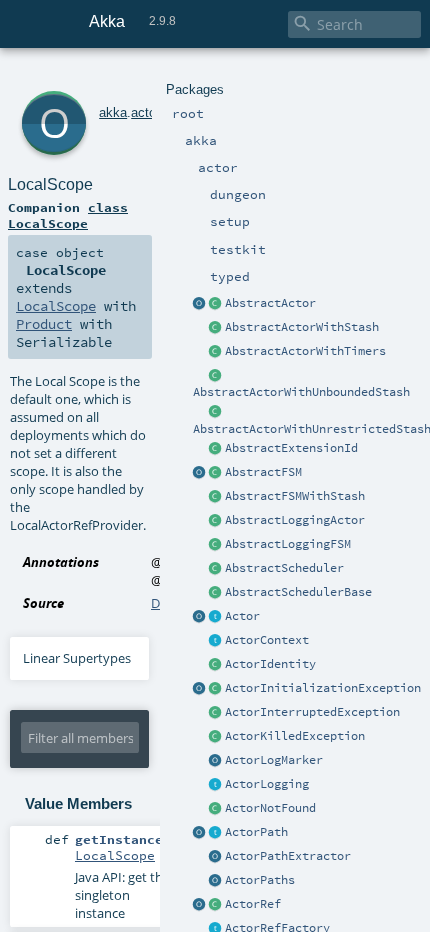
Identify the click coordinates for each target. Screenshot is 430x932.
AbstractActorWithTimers (305, 351)
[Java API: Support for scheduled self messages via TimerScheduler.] (216, 352)
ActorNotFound (270, 808)
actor (145, 112)
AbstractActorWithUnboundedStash (301, 392)
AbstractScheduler (284, 568)
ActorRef (253, 904)
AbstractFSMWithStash (295, 496)
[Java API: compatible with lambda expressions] (200, 304)
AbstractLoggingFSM (288, 544)
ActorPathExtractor (288, 856)
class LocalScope (68, 215)
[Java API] (216, 881)
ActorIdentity (270, 664)
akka (113, 112)
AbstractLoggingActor (295, 520)
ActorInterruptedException (312, 712)
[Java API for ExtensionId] (216, 449)
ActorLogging (267, 784)
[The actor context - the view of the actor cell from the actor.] (216, 641)
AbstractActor (270, 303)
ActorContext (267, 640)
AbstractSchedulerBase (298, 592)
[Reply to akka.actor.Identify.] (216, 665)
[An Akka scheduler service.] (216, 569)
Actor (242, 616)
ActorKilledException (295, 736)
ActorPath (256, 832)
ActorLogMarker (274, 760)
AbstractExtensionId (291, 448)
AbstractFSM (263, 472)
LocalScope (50, 184)
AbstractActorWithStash (302, 327)
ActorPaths (260, 880)
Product (44, 324)
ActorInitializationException (323, 688)
